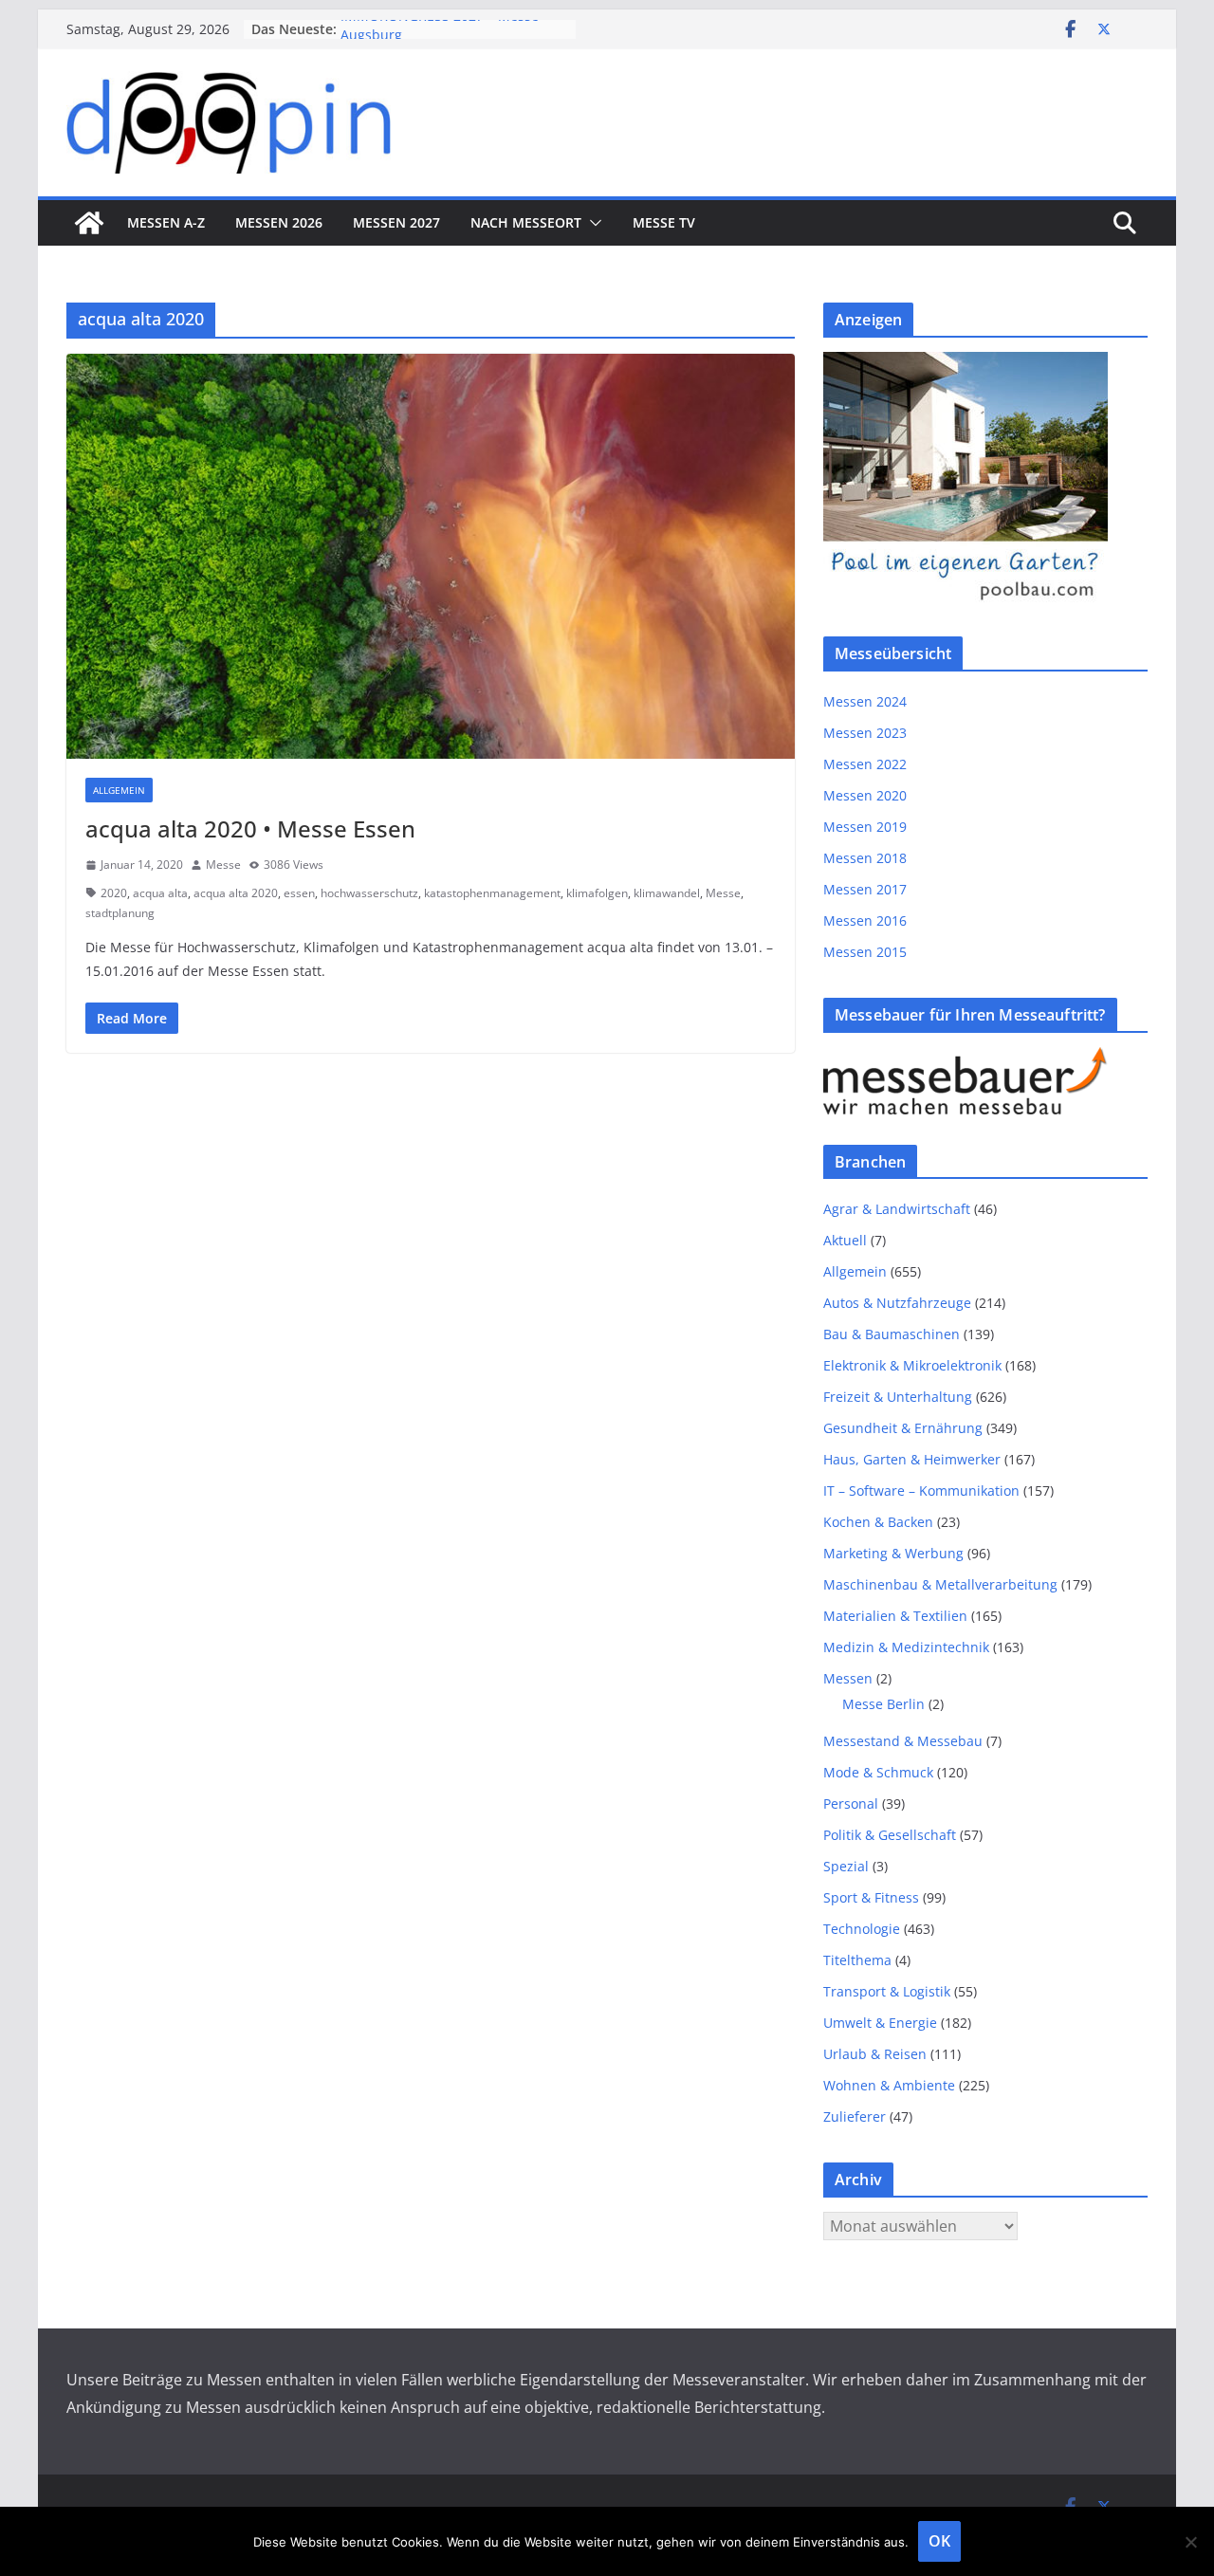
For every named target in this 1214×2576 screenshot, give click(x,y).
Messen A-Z (166, 222)
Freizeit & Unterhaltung (898, 1397)
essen (299, 893)
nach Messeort (526, 222)
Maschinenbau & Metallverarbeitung (940, 1584)
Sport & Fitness (871, 1897)
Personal (851, 1803)
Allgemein (119, 790)
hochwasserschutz (369, 893)
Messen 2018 (865, 858)
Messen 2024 (865, 701)
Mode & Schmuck (878, 1772)
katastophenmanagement (492, 893)
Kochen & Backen (878, 1522)
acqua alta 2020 (236, 893)
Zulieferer (855, 2116)
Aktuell (845, 1240)
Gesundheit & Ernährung (903, 1428)
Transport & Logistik (887, 1991)
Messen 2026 (279, 222)
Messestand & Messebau (903, 1741)
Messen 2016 (865, 920)
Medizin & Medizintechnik (906, 1647)
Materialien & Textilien (895, 1616)
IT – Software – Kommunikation (921, 1490)
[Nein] (1190, 2542)
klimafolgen (597, 893)
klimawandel (667, 893)
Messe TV (664, 222)
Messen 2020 (865, 795)
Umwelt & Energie (880, 2023)
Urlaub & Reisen (875, 2054)
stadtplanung (120, 913)
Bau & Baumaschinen (892, 1334)
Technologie (862, 1929)
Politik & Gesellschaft (890, 1835)
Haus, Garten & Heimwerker (912, 1459)
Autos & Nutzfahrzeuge (897, 1303)
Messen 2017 (865, 889)
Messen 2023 (865, 733)
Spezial (846, 1866)
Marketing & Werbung (893, 1553)
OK (939, 2541)
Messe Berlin (883, 1704)
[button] (592, 223)
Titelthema (857, 1960)
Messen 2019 (865, 827)
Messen (848, 1678)
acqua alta (160, 893)
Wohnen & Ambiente (889, 2085)
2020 (114, 893)
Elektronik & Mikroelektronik (912, 1365)
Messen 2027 (396, 222)
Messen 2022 (865, 764)
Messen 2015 (865, 952)
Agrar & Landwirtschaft (897, 1209)
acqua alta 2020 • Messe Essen (250, 828)
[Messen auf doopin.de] (89, 223)
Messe (223, 865)
